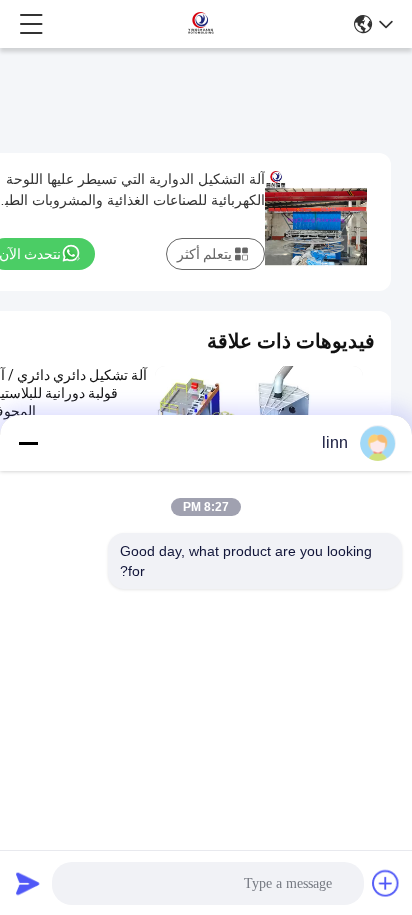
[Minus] (28, 443)
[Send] (28, 883)
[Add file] (386, 883)
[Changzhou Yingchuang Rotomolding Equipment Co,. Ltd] (200, 24)
